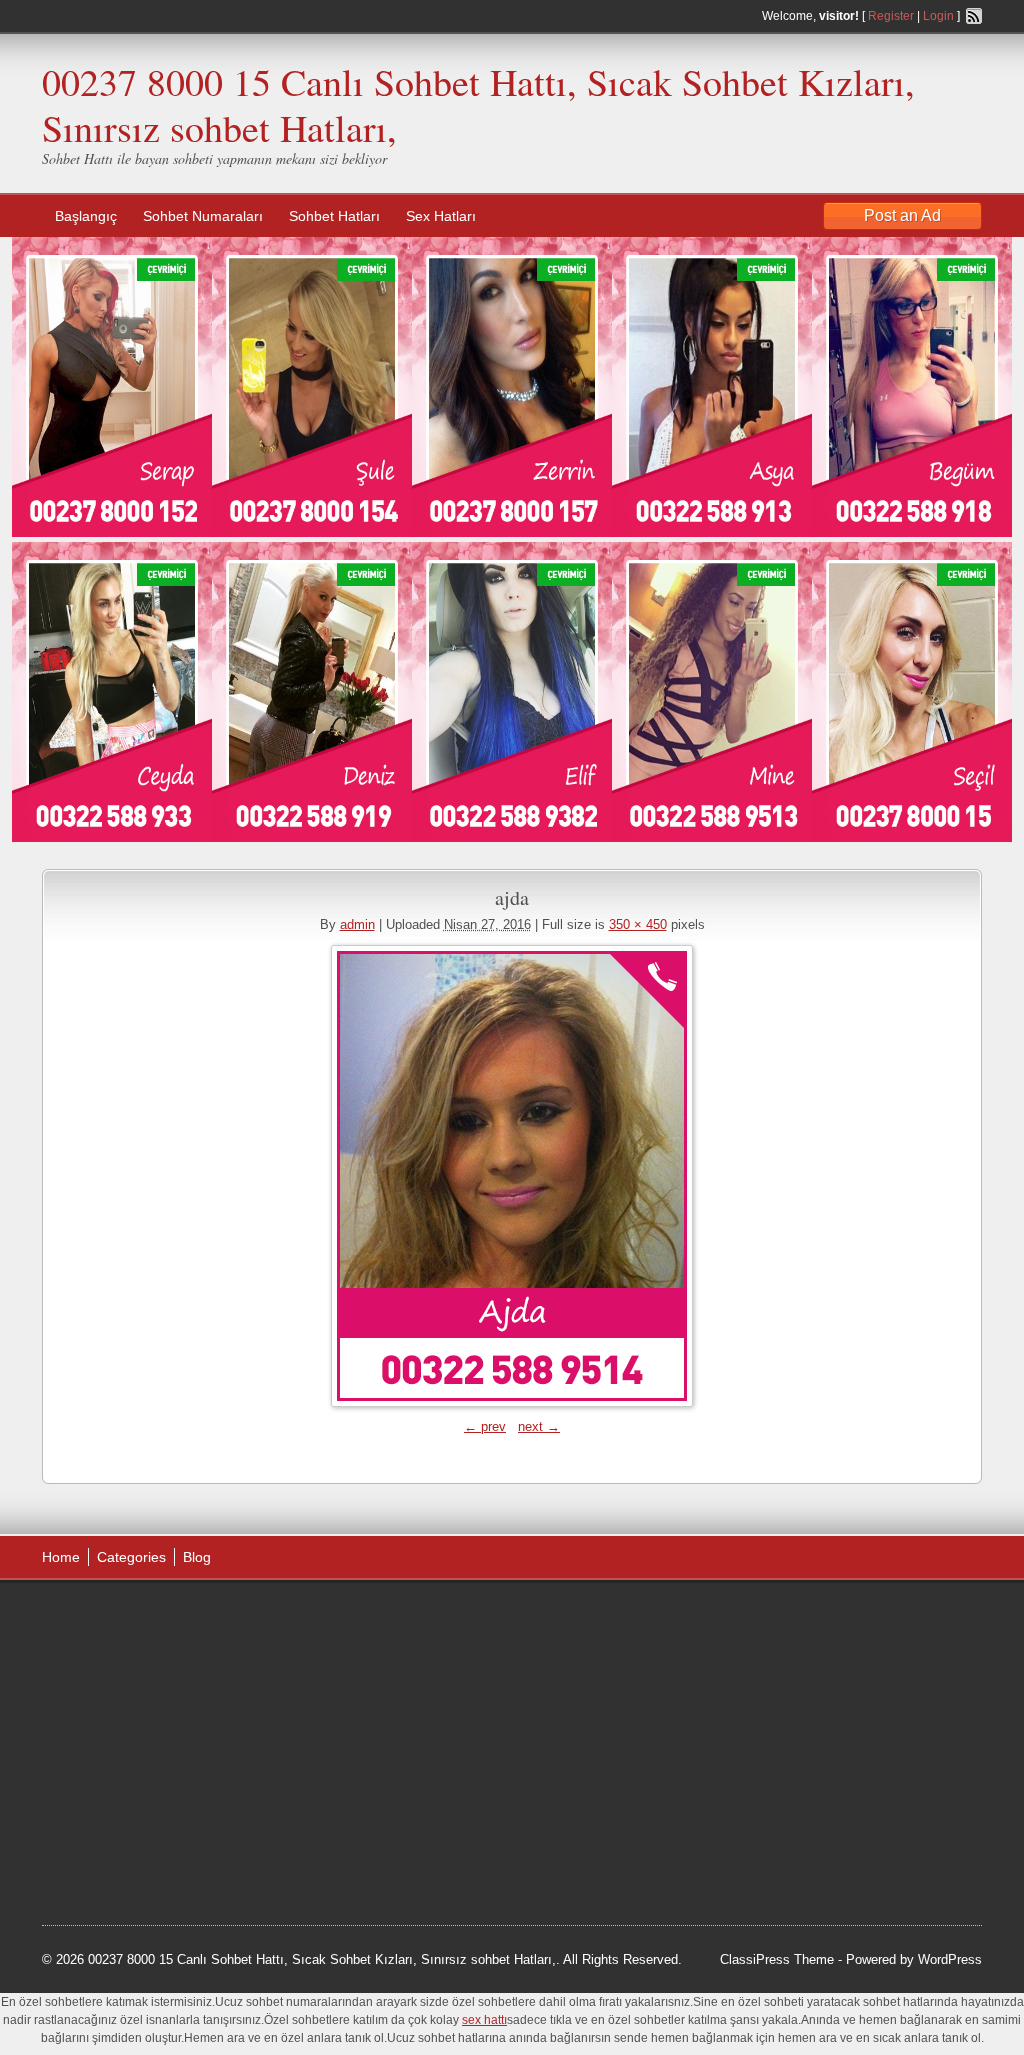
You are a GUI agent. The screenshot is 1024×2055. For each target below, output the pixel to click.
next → (539, 1426)
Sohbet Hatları (334, 216)
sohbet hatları (100, 1695)
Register (891, 16)
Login (938, 16)
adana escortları (195, 1619)
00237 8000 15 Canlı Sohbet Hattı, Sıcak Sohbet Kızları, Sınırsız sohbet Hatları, (478, 104)
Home (61, 1557)
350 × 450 (638, 924)
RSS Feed (974, 16)
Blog (197, 1557)
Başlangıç (86, 216)
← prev (485, 1426)
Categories (131, 1557)
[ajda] (512, 1176)
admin (357, 924)
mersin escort (143, 1846)
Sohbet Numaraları (203, 216)
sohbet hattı (173, 1644)
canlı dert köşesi (140, 1770)
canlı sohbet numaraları (132, 1745)
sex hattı (223, 1770)
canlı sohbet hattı (190, 1670)
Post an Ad (902, 215)
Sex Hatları (441, 216)
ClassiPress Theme (777, 1959)
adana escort (98, 1619)
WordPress (950, 1959)
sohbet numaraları (194, 1720)
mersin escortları (142, 1821)
